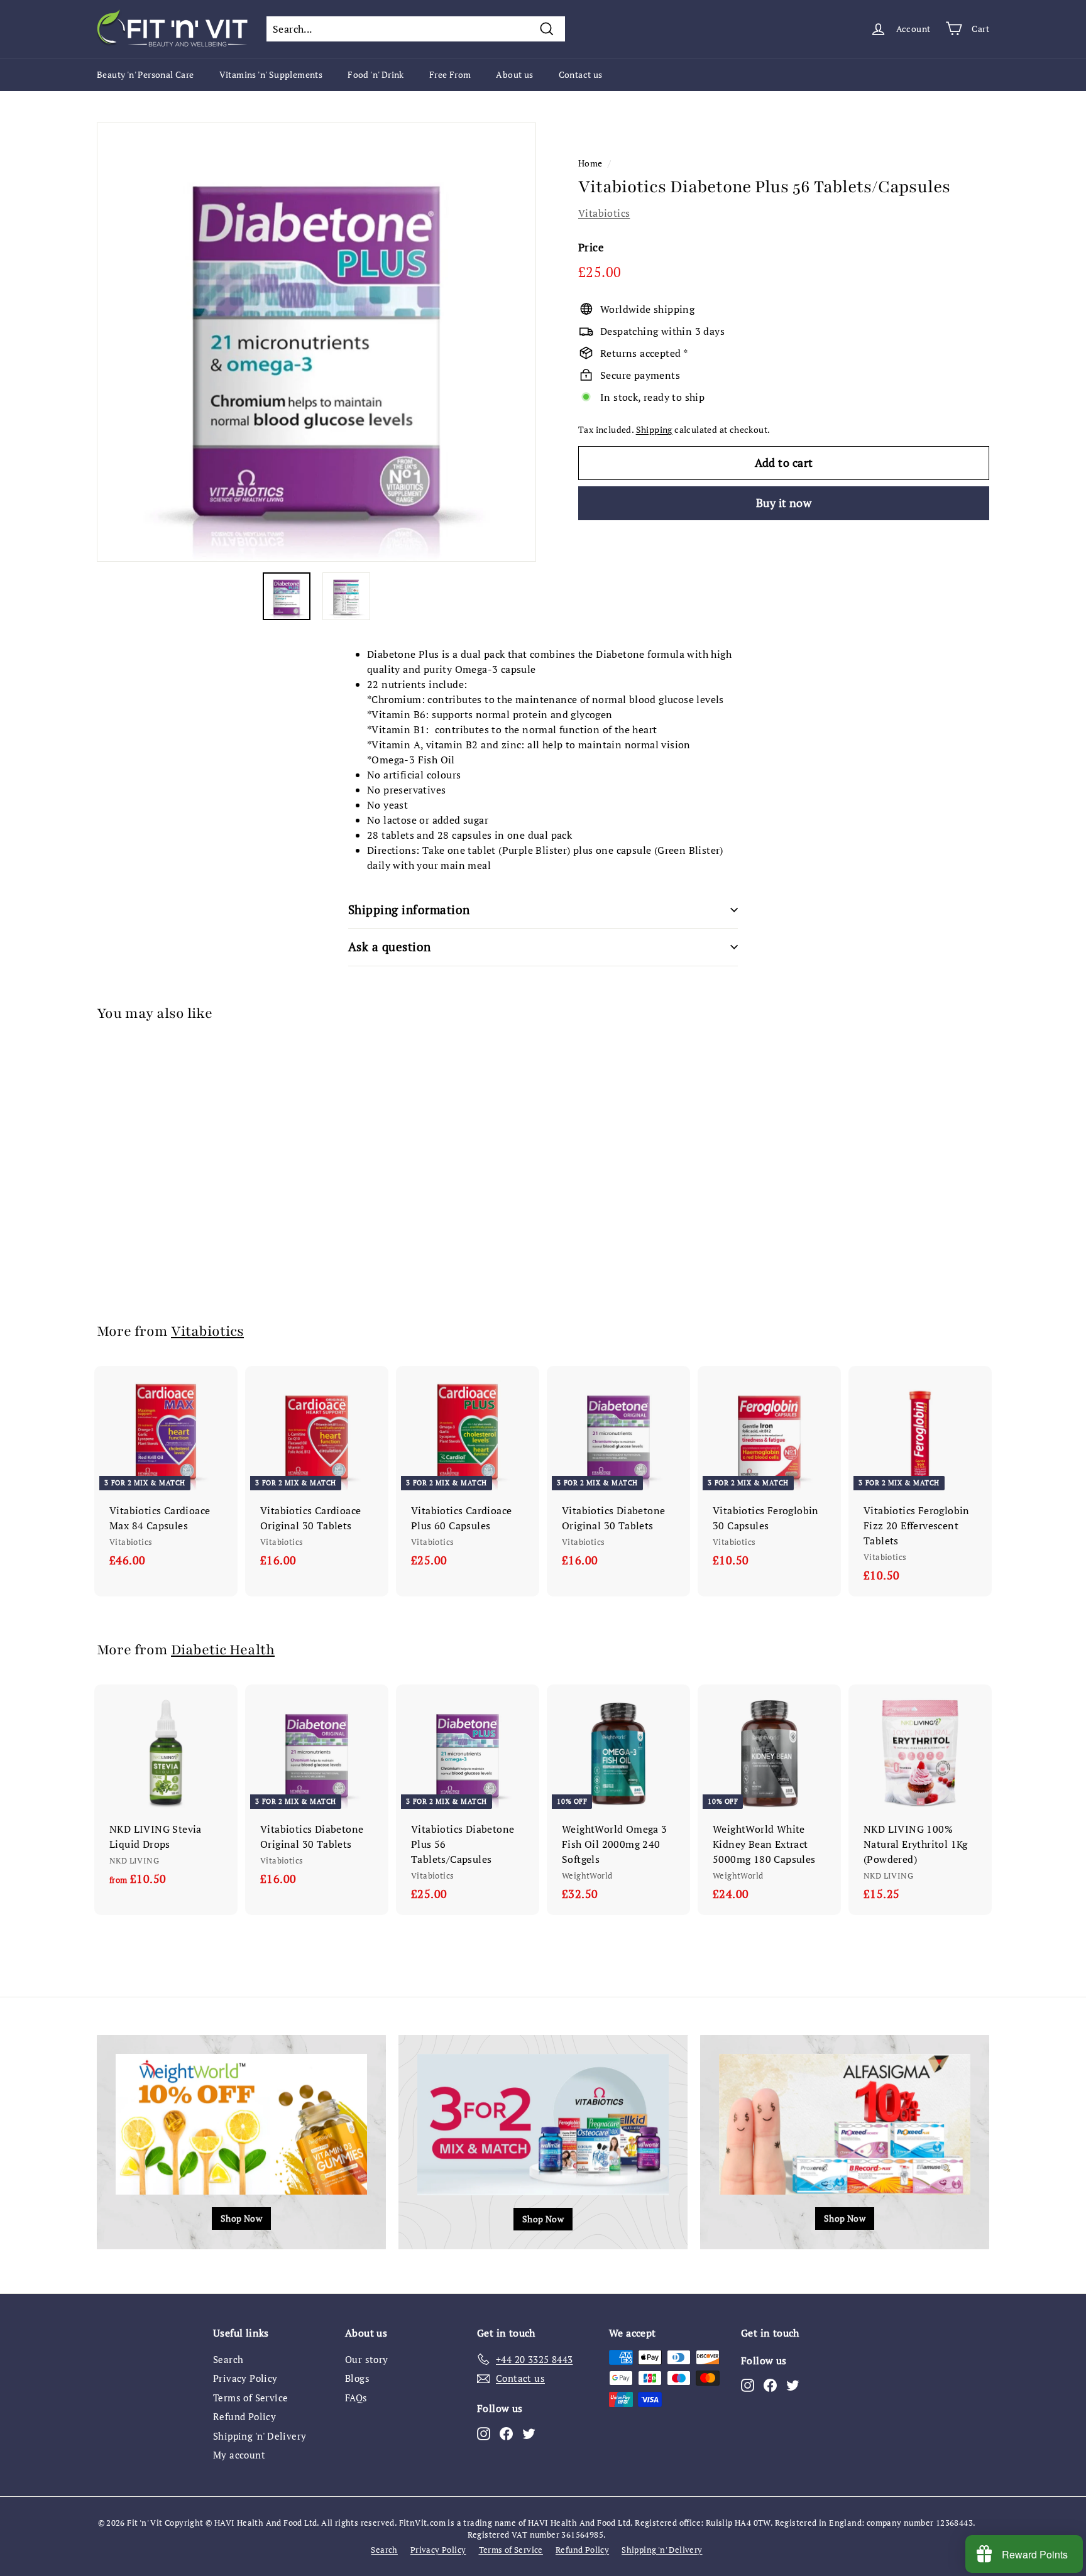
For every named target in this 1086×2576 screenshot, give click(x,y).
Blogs (357, 2378)
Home (590, 163)
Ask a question (390, 947)
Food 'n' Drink (376, 74)
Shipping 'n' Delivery (260, 2436)
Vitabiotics (604, 213)
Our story (367, 2359)
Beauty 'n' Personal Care (145, 74)
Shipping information (409, 909)
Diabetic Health (223, 1650)
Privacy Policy (245, 2378)
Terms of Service (250, 2398)
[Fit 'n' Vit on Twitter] (529, 2433)
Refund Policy (244, 2416)
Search (228, 2359)
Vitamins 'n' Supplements (271, 74)
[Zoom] (316, 342)
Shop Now (241, 2218)
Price (591, 247)
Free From (450, 74)
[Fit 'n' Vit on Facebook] (506, 2433)
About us (514, 74)
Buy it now (784, 503)
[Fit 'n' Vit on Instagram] (484, 2433)
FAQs (356, 2398)
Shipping (654, 430)
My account (239, 2455)
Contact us (581, 74)
